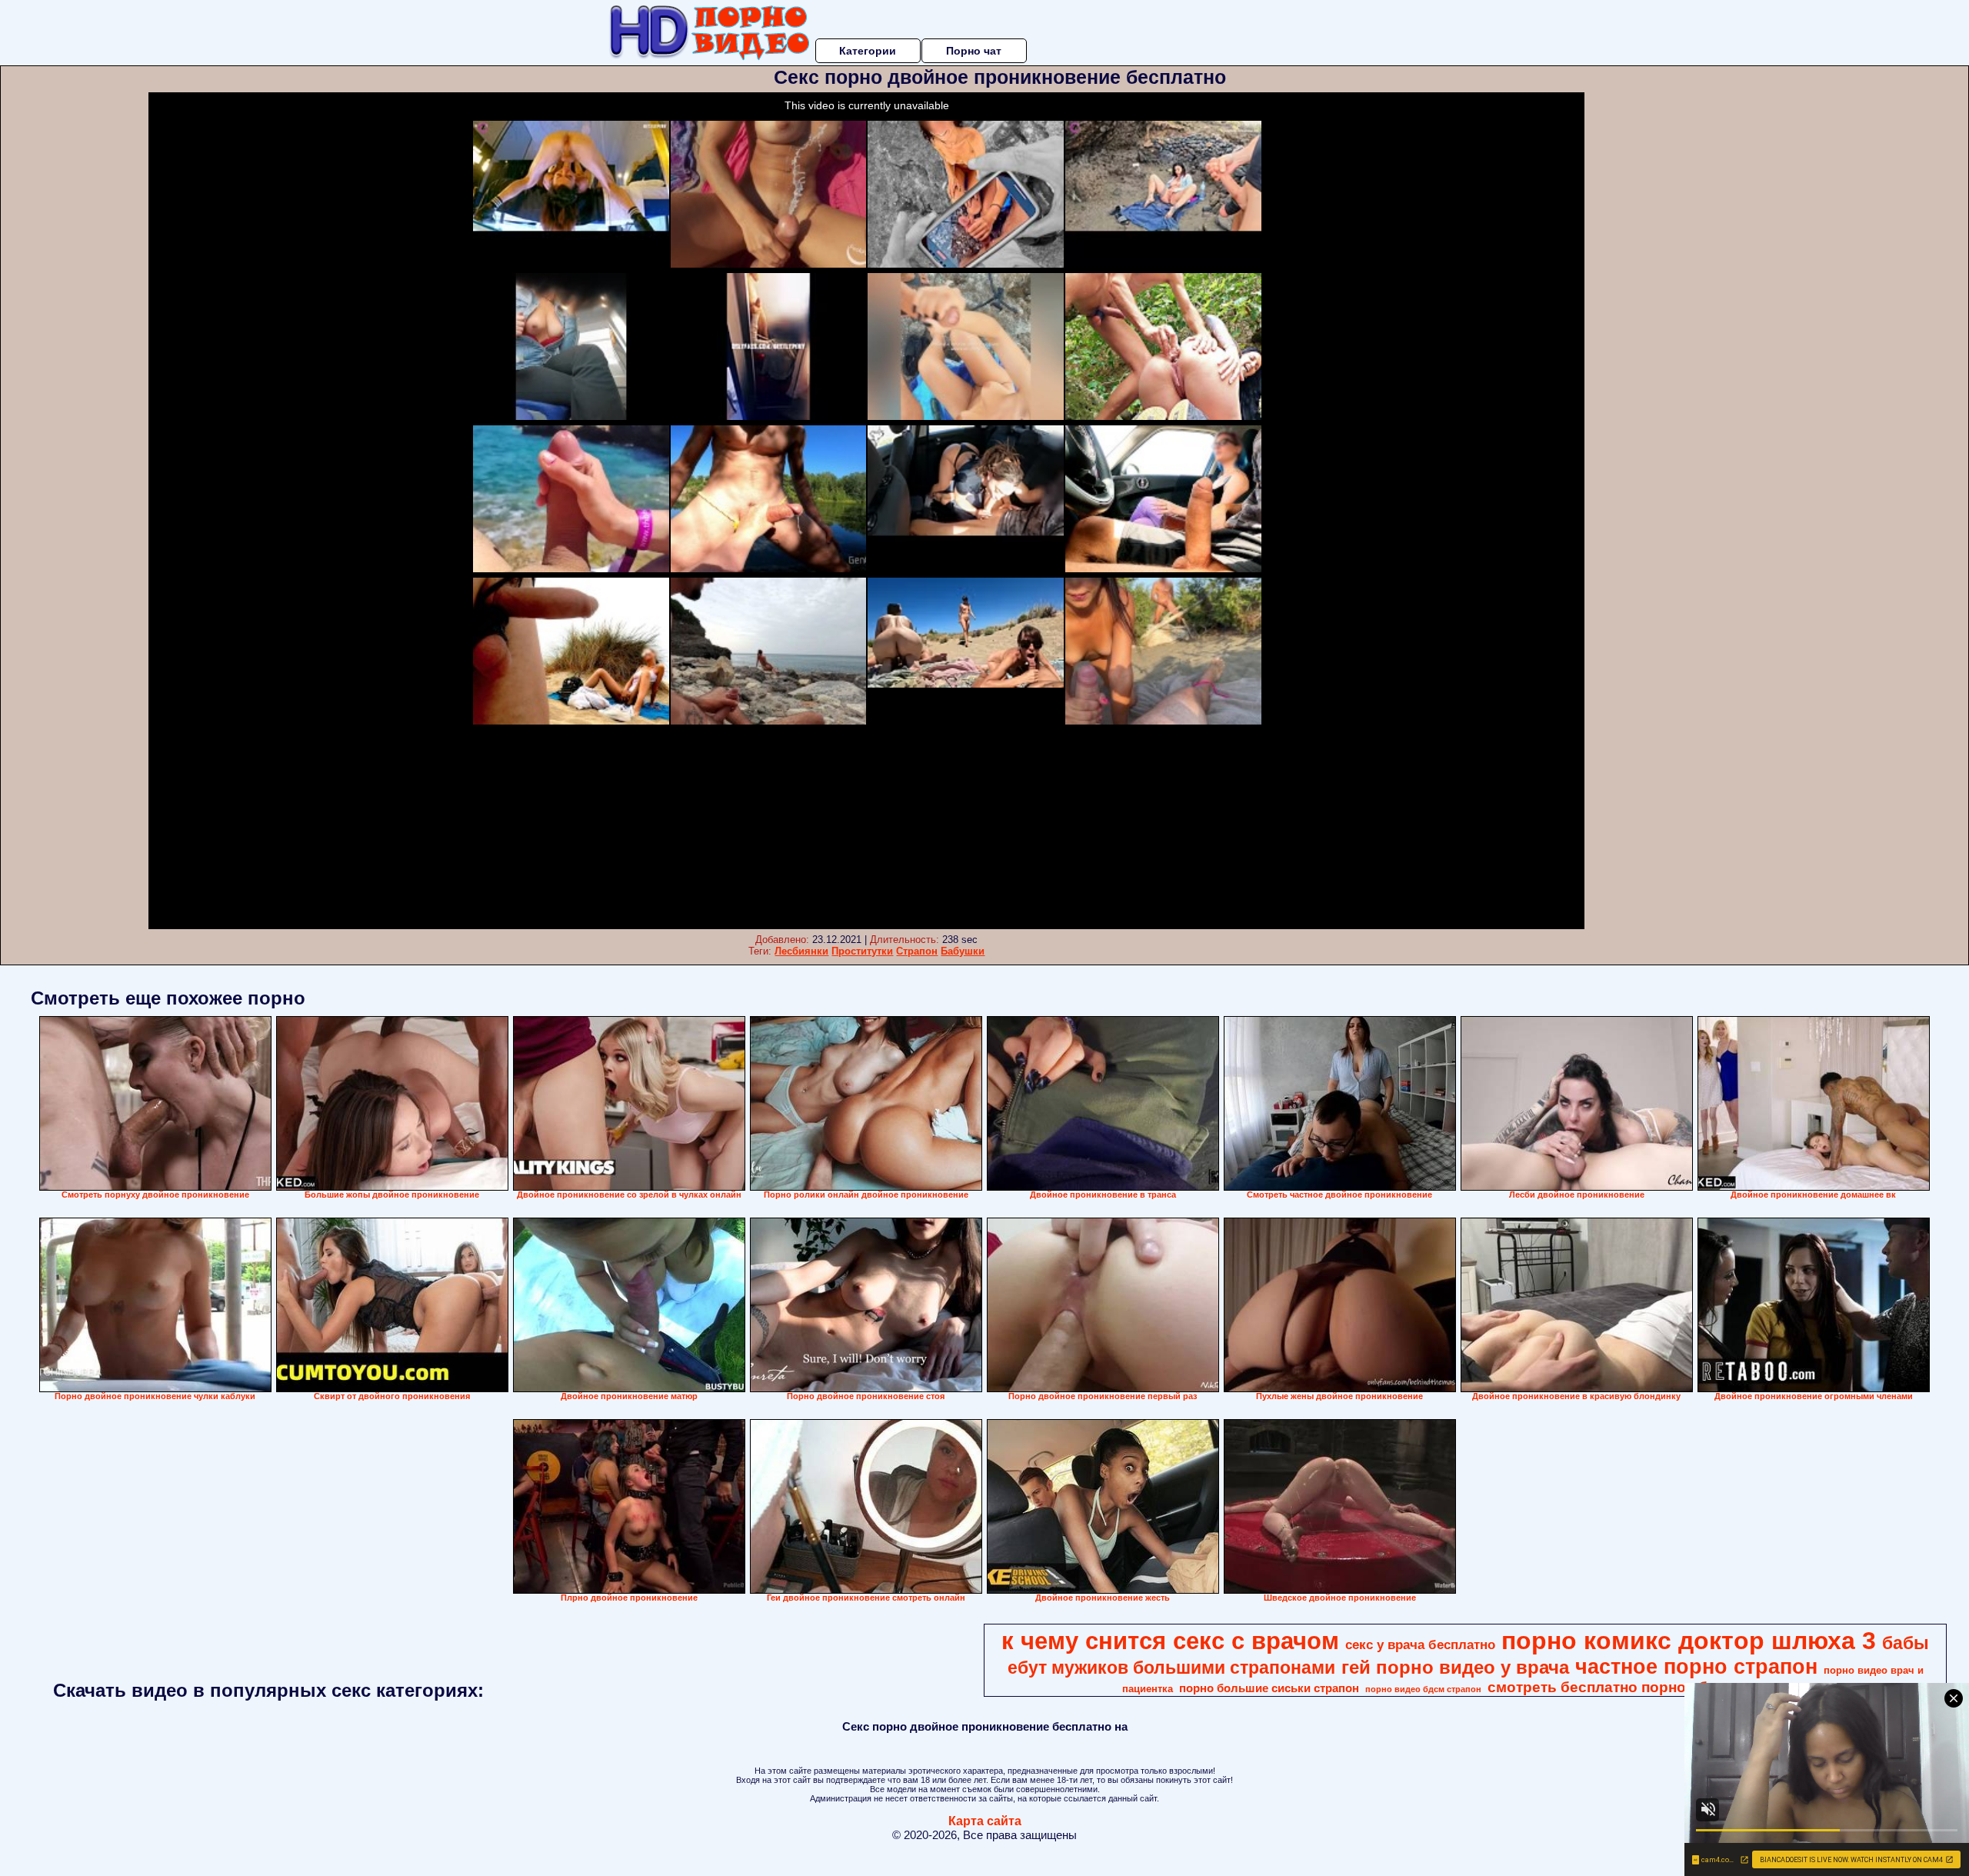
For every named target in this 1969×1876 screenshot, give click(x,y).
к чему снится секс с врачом (1170, 1641)
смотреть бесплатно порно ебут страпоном (1647, 1687)
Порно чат (974, 51)
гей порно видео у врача (1455, 1667)
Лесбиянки (801, 951)
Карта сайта (985, 1821)
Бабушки (963, 951)
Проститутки (862, 951)
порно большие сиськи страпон (1269, 1688)
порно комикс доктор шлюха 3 (1689, 1641)
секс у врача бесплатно (1420, 1644)
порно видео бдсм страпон (1423, 1689)
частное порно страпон (1696, 1667)
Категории (868, 51)
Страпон (917, 951)
